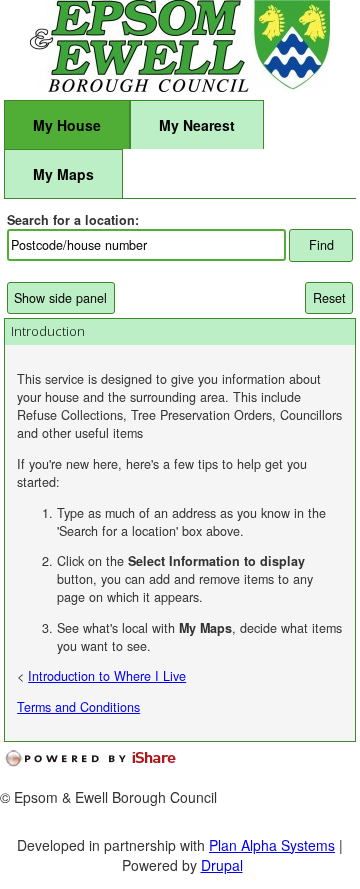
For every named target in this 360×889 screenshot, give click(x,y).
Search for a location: (73, 220)
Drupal (222, 865)
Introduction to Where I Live (107, 676)
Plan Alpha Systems (272, 845)
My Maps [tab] (63, 174)
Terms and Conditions (78, 707)
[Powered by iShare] (104, 759)
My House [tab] (67, 125)
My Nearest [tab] (197, 125)
